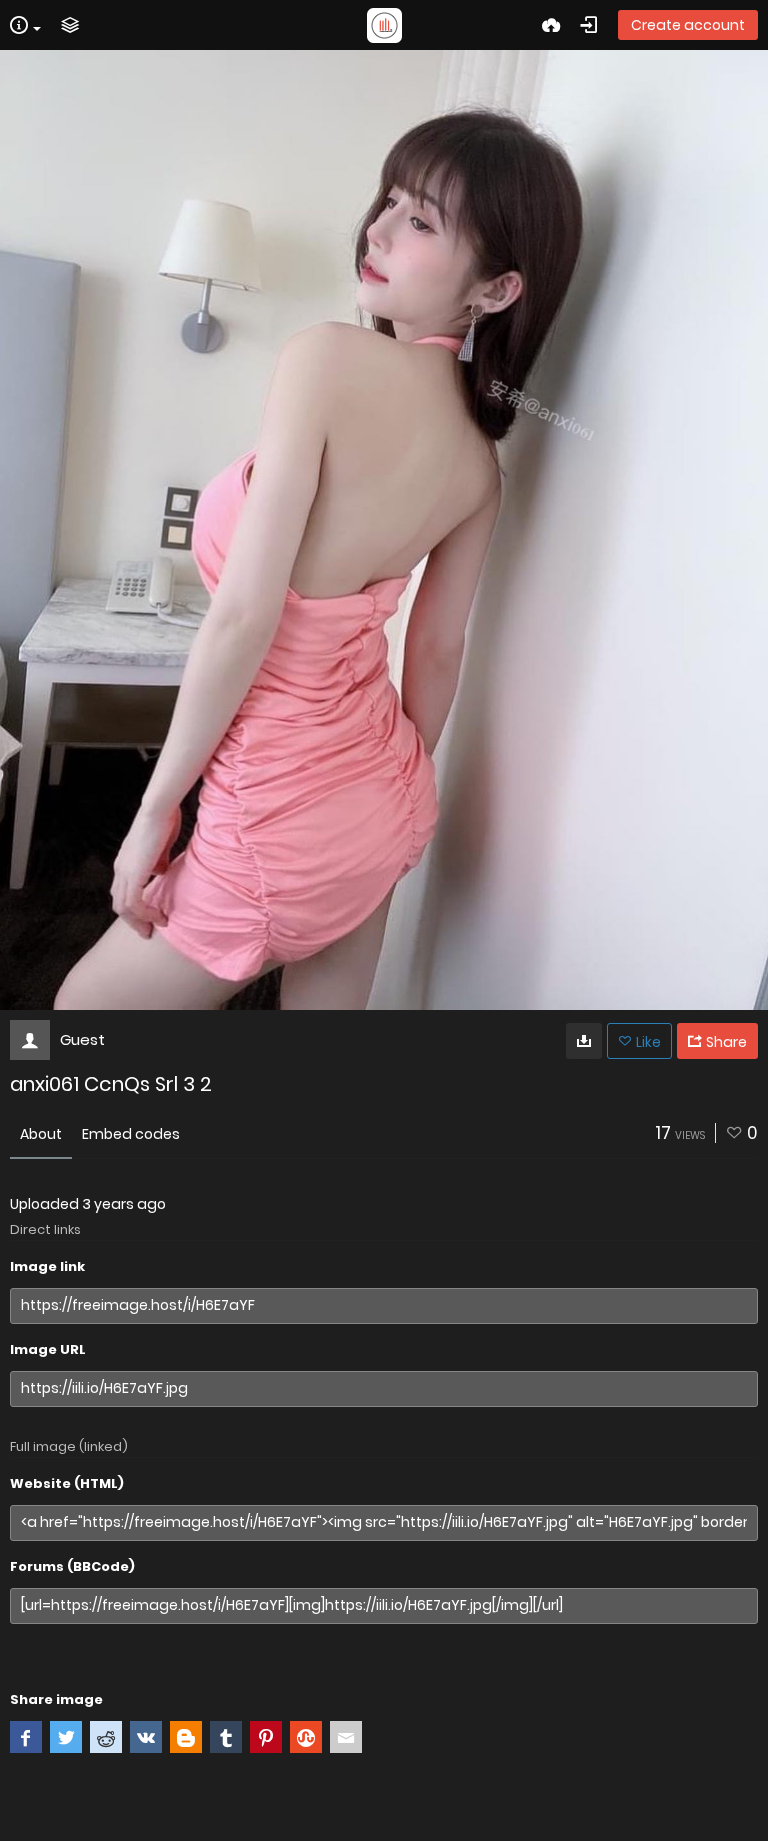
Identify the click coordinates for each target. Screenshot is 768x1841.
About (41, 1134)
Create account (688, 25)
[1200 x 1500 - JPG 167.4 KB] (584, 1041)
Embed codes (131, 1134)
